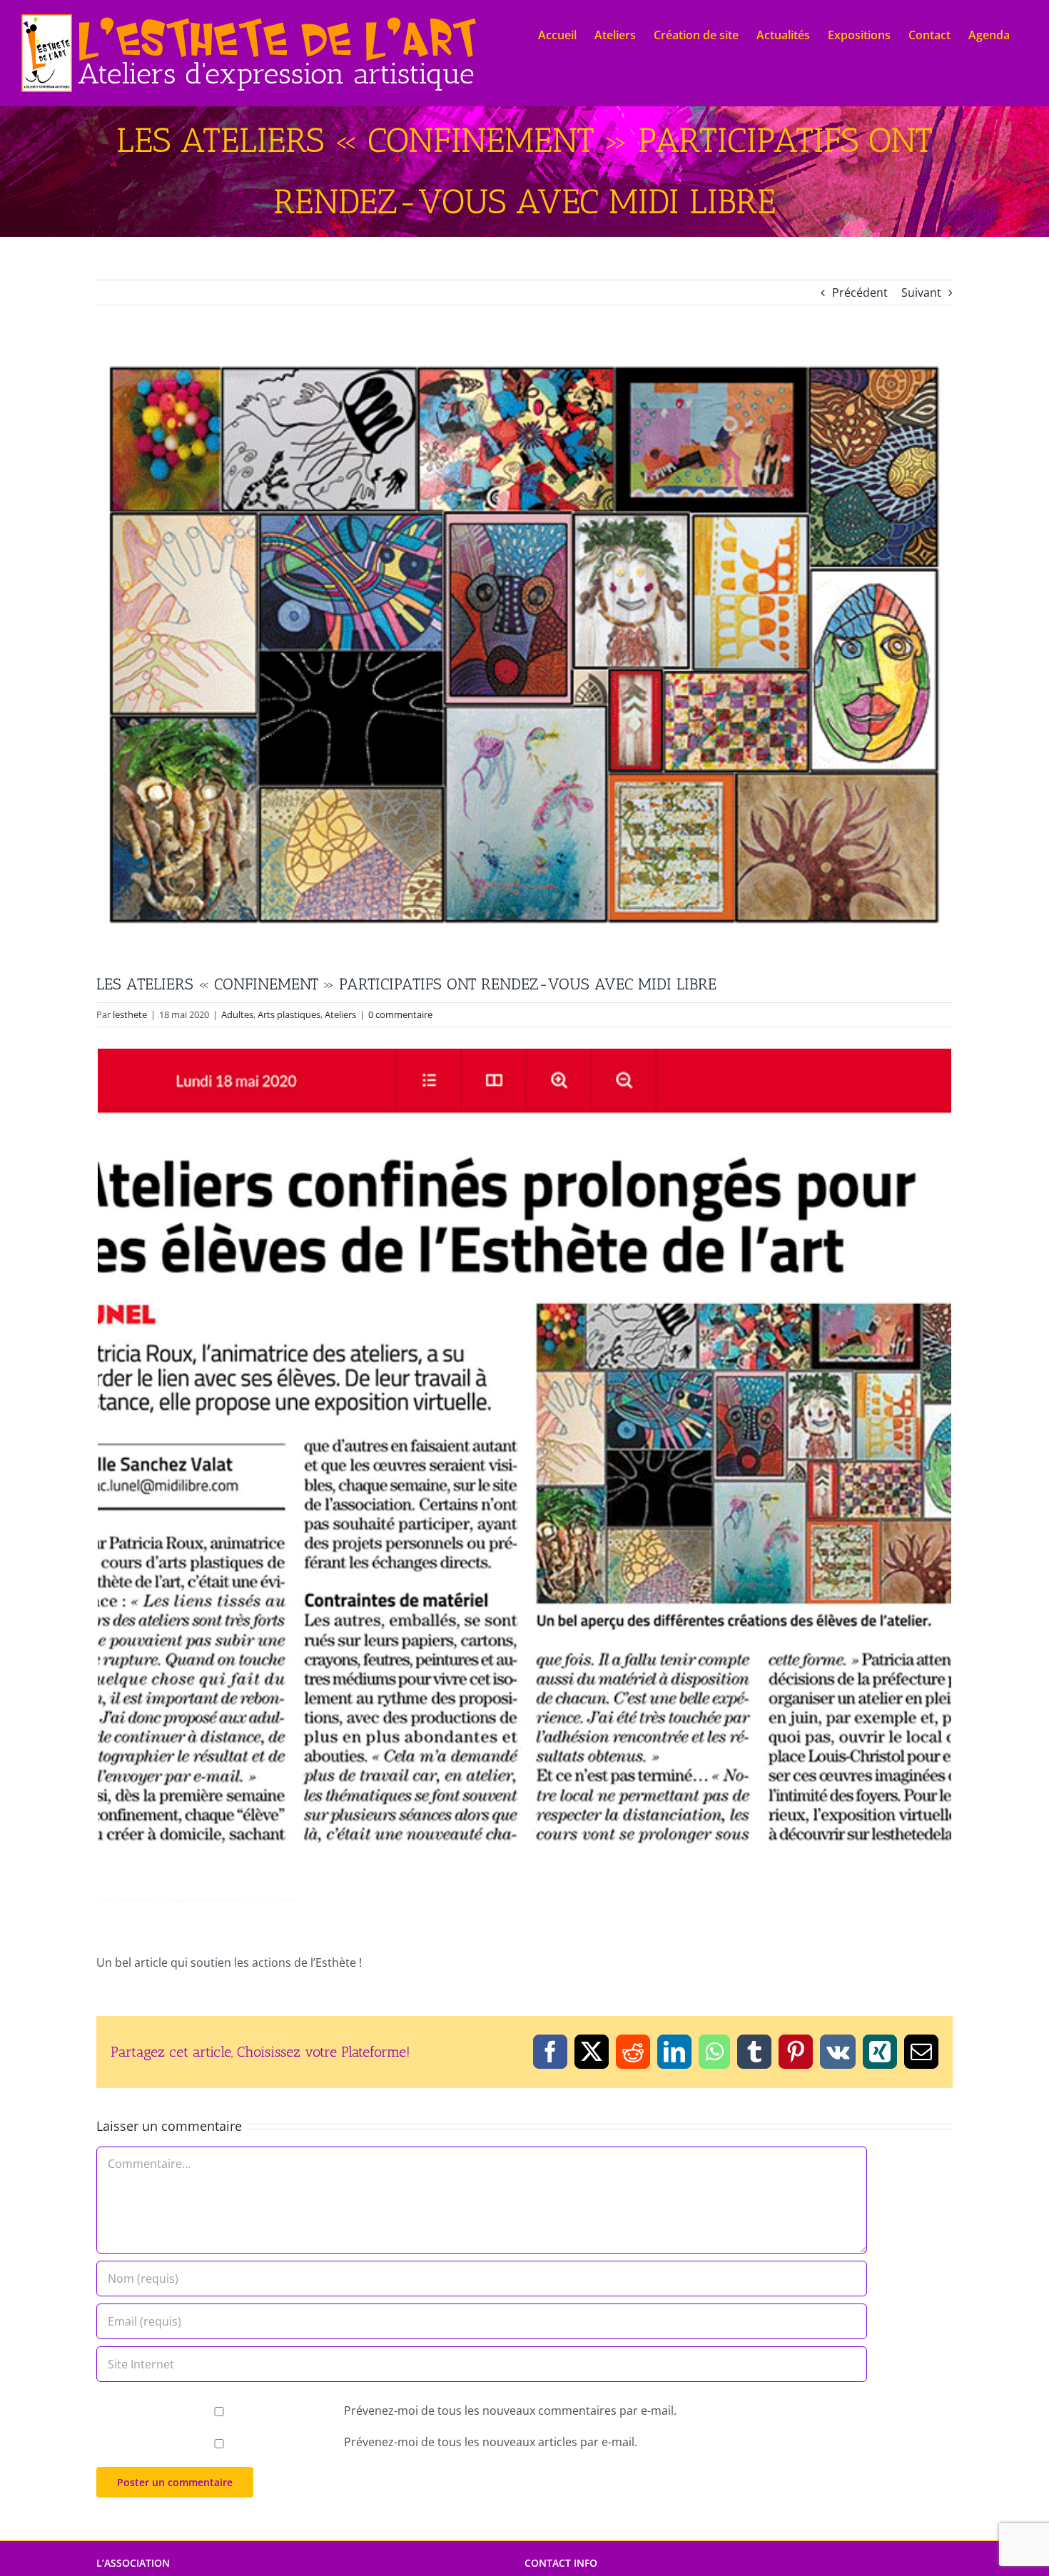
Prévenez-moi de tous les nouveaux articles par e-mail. (491, 2442)
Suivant (921, 292)
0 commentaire (400, 1014)
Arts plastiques (289, 1014)
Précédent (860, 292)
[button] (524, 1475)
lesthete (130, 1014)
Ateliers (340, 1014)
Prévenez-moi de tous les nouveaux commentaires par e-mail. (510, 2410)
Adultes (237, 1014)
